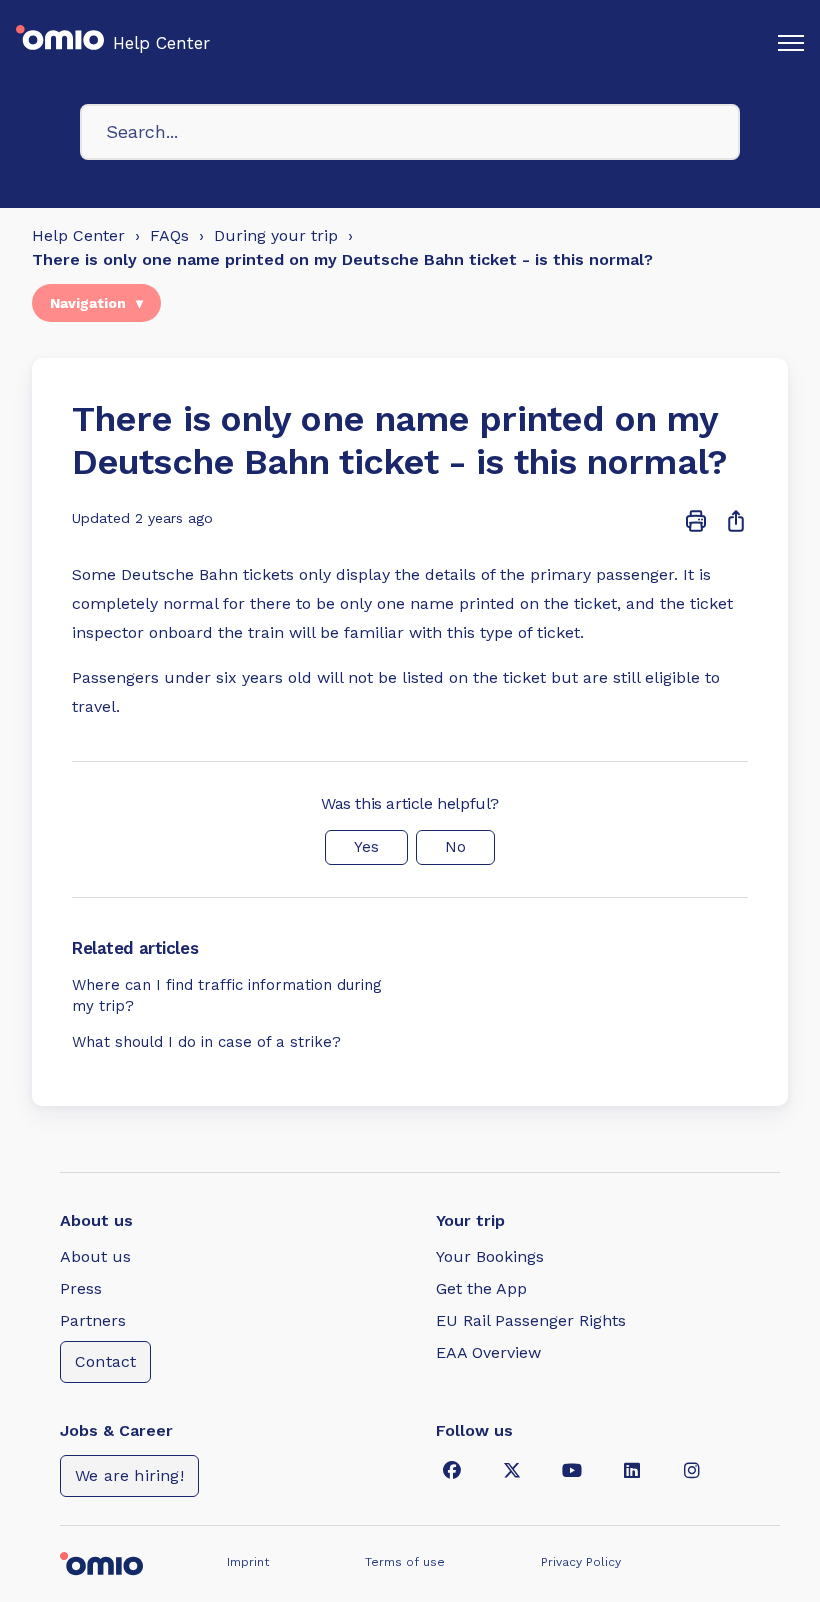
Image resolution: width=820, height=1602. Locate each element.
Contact (105, 1361)
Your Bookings (490, 1256)
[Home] (60, 43)
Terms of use (405, 1562)
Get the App (481, 1288)
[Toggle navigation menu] (791, 43)
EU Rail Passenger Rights (531, 1320)
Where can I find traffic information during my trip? (227, 996)
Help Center (161, 43)
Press (81, 1288)
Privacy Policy (581, 1562)
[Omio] (130, 1562)
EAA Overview (488, 1352)
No (455, 847)
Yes (366, 847)
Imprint (248, 1562)
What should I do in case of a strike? (206, 1042)
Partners (93, 1320)
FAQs (169, 235)
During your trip (276, 235)
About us (95, 1256)
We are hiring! (129, 1475)
